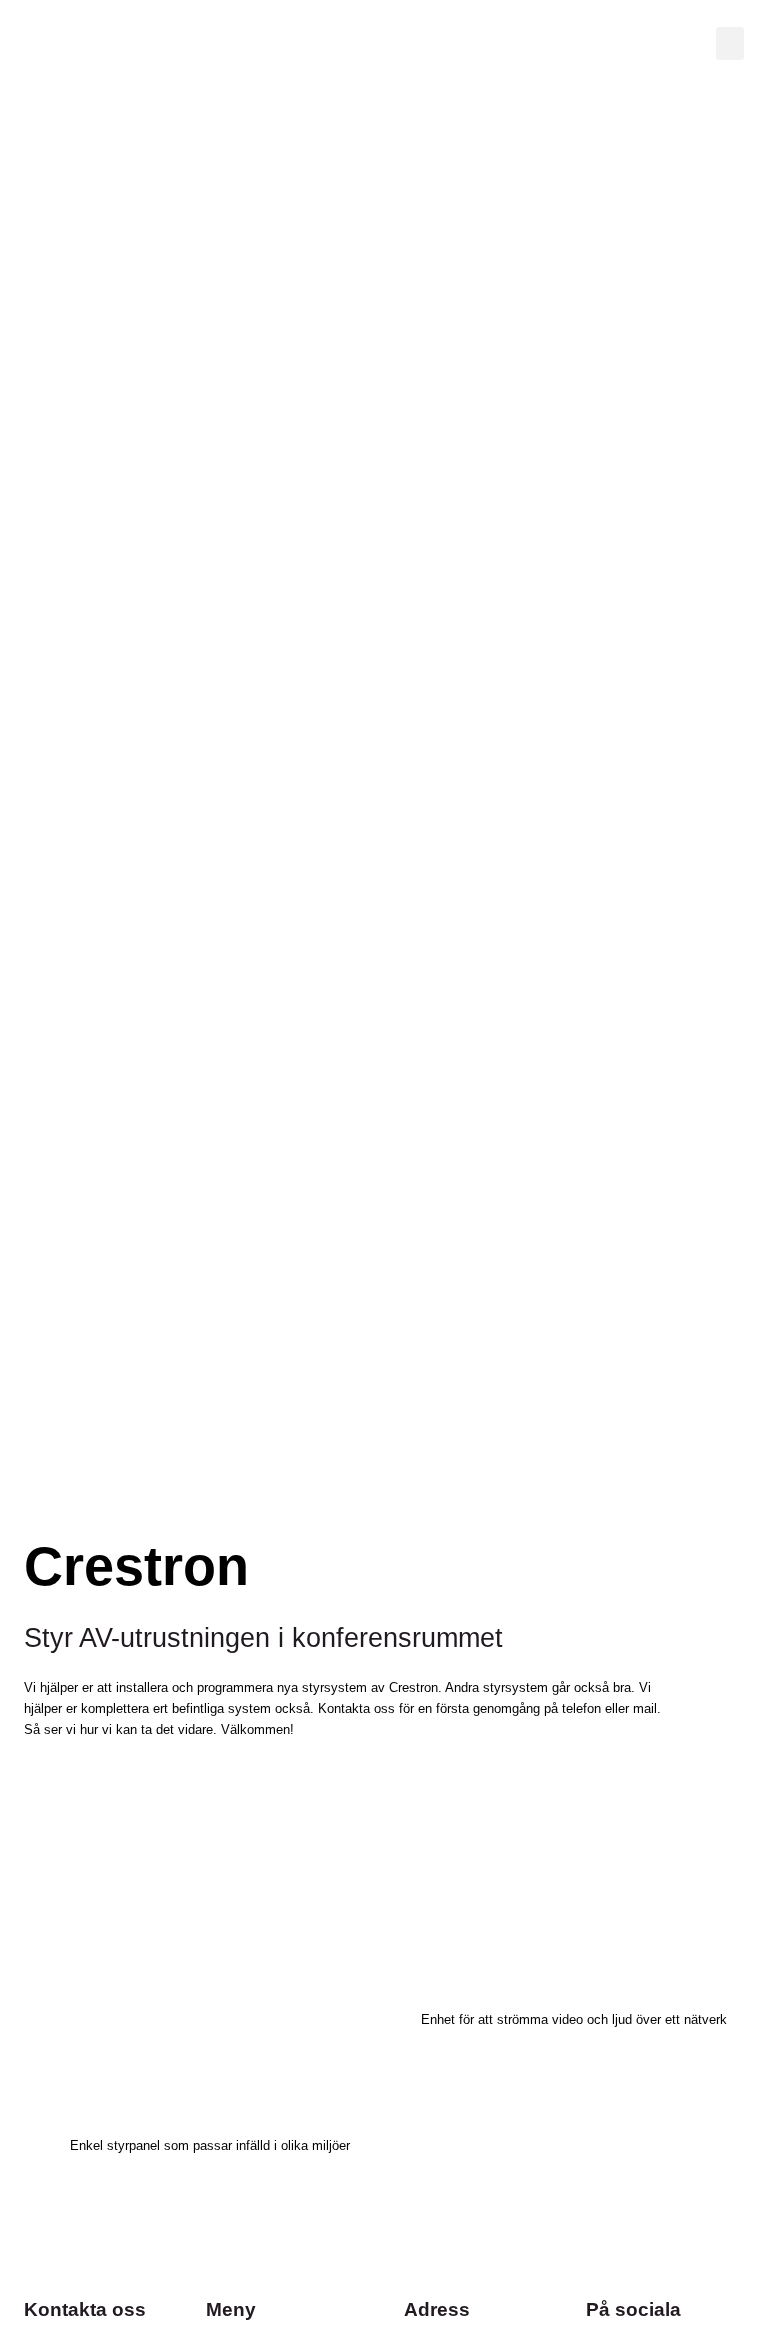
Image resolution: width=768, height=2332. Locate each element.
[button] (730, 43)
